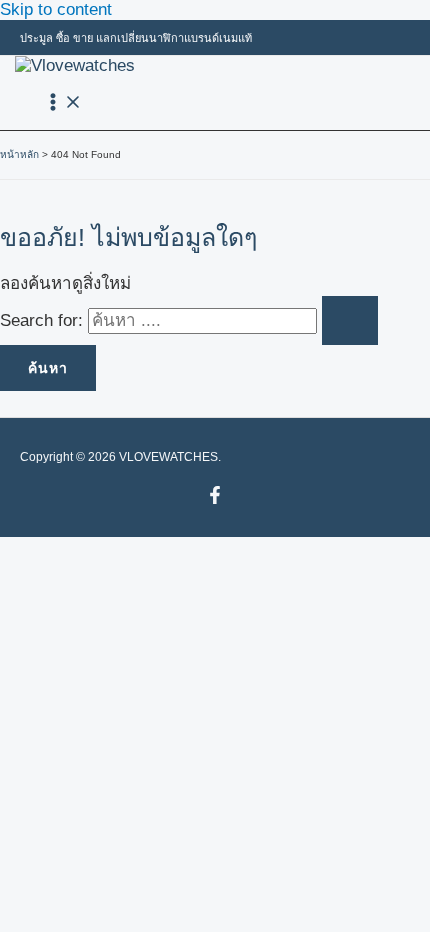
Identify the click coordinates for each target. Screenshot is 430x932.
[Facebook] (215, 498)
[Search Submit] (350, 320)
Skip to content (56, 9)
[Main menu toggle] (63, 103)
